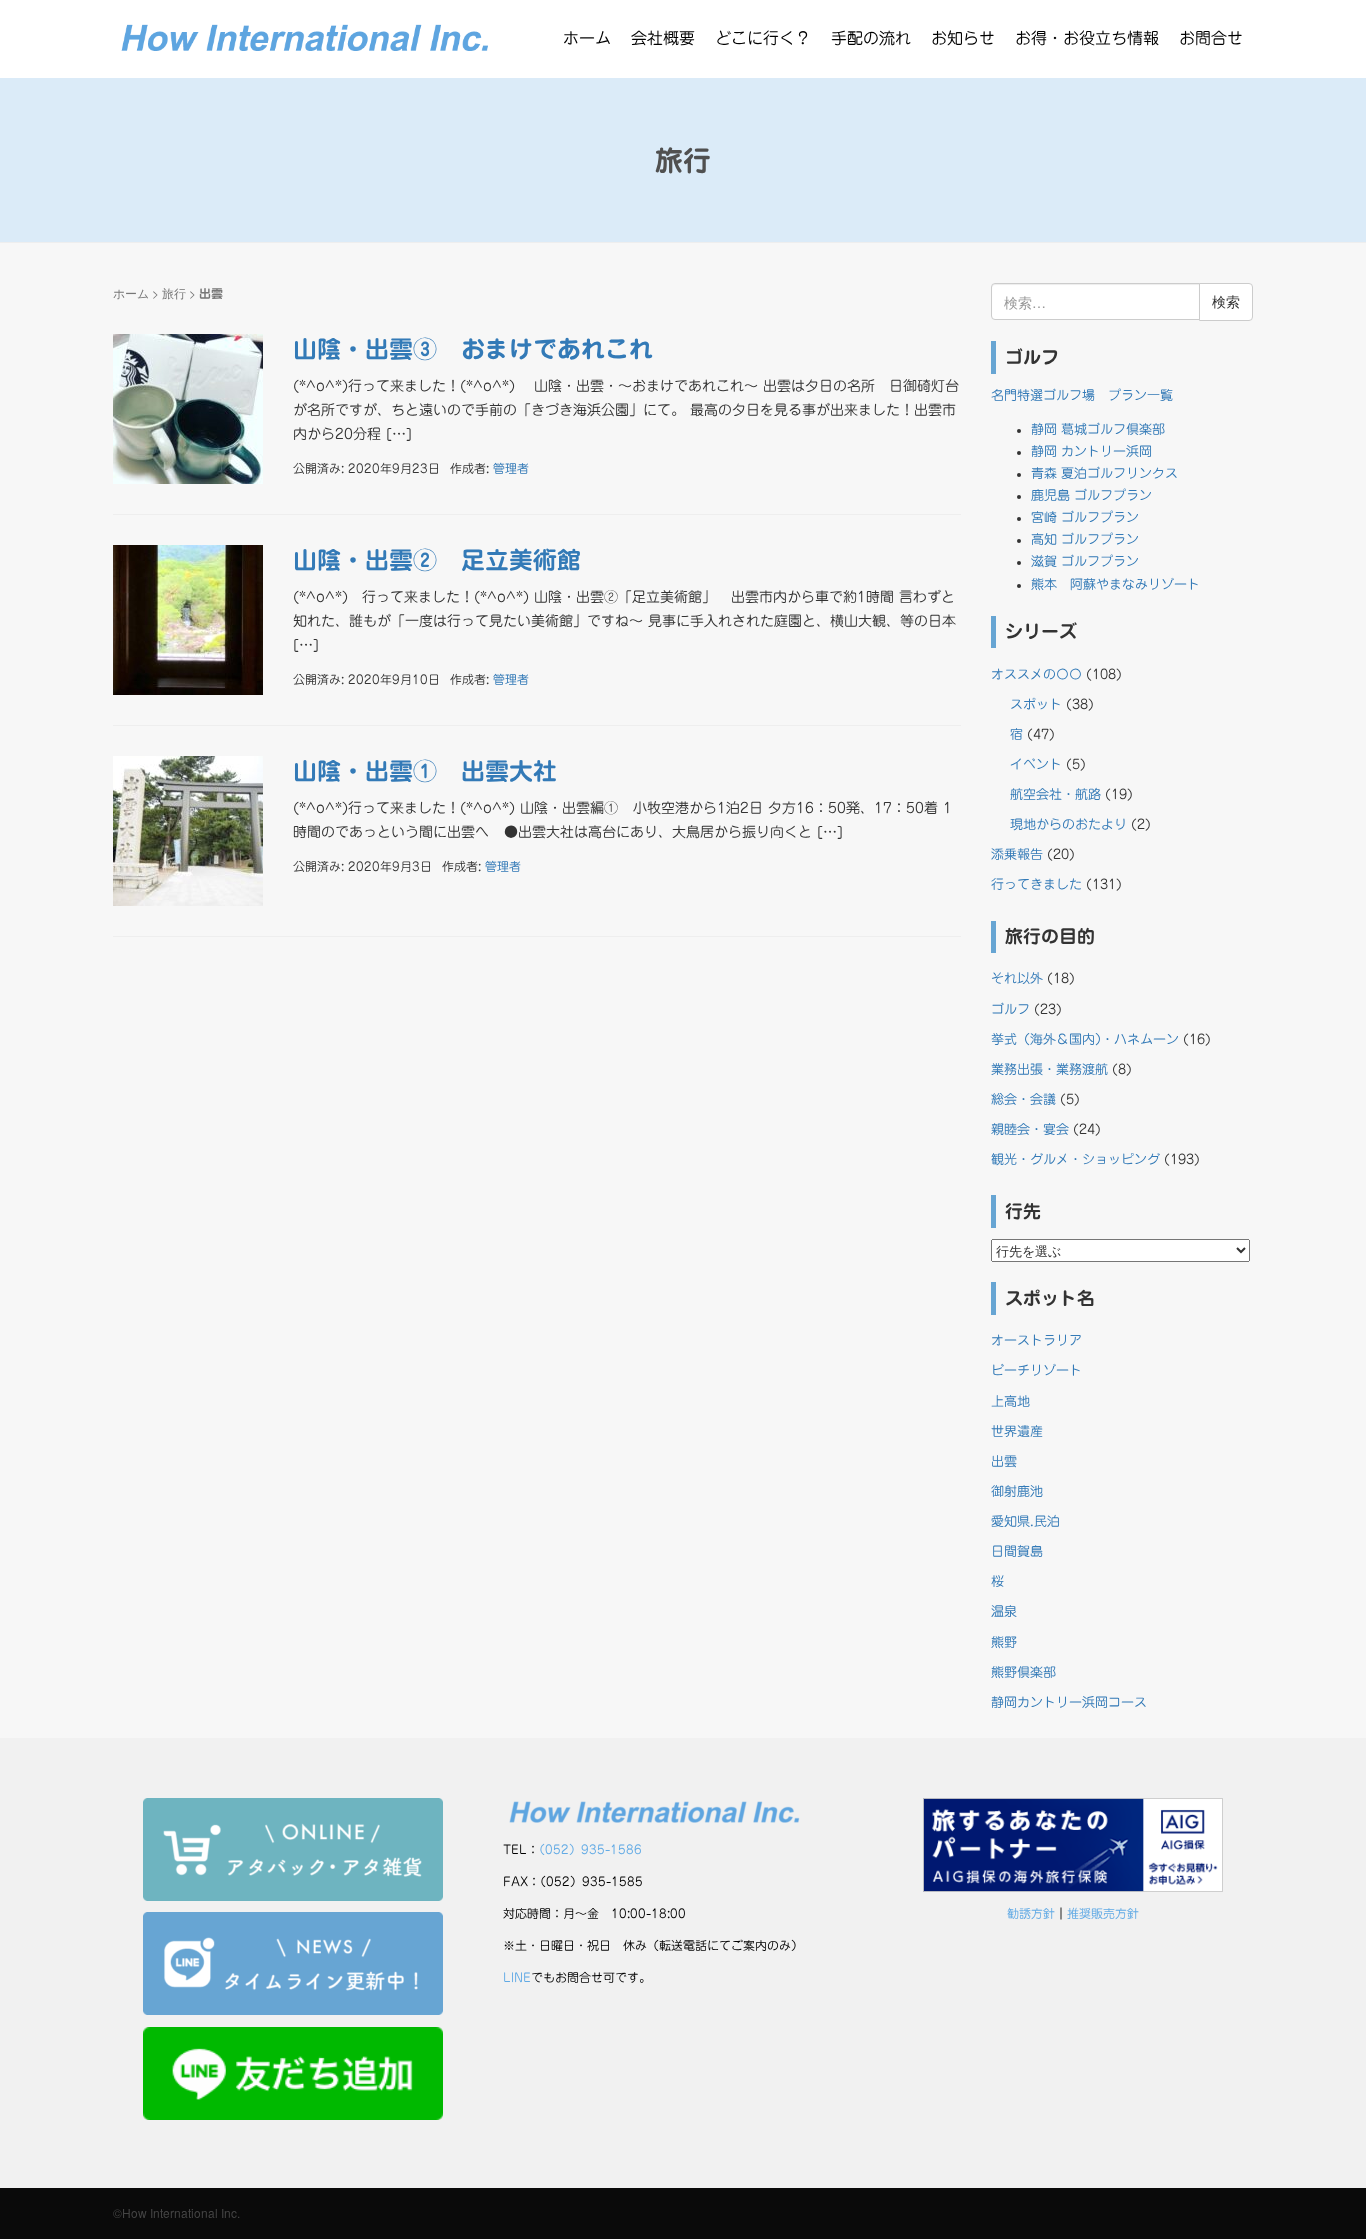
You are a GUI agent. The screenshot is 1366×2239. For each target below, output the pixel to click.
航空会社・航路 (1055, 794)
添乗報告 (1017, 854)
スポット (1036, 704)
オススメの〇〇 (1036, 674)
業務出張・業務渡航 (1049, 1069)
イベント (1036, 764)
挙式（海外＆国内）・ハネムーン (1085, 1039)
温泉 (1004, 1611)
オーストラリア (1036, 1340)
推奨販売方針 (1103, 1913)
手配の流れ (871, 38)
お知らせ (963, 38)
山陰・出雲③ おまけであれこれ (473, 349)
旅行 (174, 292)
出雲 (1004, 1461)
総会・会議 (1023, 1099)
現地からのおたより (1068, 824)
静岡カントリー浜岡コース (1069, 1702)
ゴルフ (1010, 1009)
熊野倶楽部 (1023, 1672)
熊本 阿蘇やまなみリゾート (1115, 584)
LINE (517, 1977)
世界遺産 (1017, 1431)
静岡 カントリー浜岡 (1091, 451)
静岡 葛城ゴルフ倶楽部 (1098, 429)
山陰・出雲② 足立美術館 (437, 560)
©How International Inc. (176, 2212)
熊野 (1004, 1642)
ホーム (587, 38)
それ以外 (1017, 978)
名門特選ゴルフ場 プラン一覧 (1082, 395)
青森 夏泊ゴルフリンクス (1104, 473)
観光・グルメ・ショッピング (1075, 1159)
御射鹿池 (1017, 1491)
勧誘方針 (1031, 1913)
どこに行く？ (763, 38)
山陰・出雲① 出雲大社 (425, 771)
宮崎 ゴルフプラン (1085, 517)
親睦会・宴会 (1030, 1129)
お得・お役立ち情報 (1087, 38)
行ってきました (1036, 884)
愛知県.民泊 (1025, 1521)
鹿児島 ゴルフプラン (1091, 495)
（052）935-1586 (590, 1849)
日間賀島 (1017, 1551)
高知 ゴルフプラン (1085, 539)
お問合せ (1211, 38)
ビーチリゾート (1036, 1370)
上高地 (1010, 1401)
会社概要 (663, 38)
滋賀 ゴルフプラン (1085, 561)
